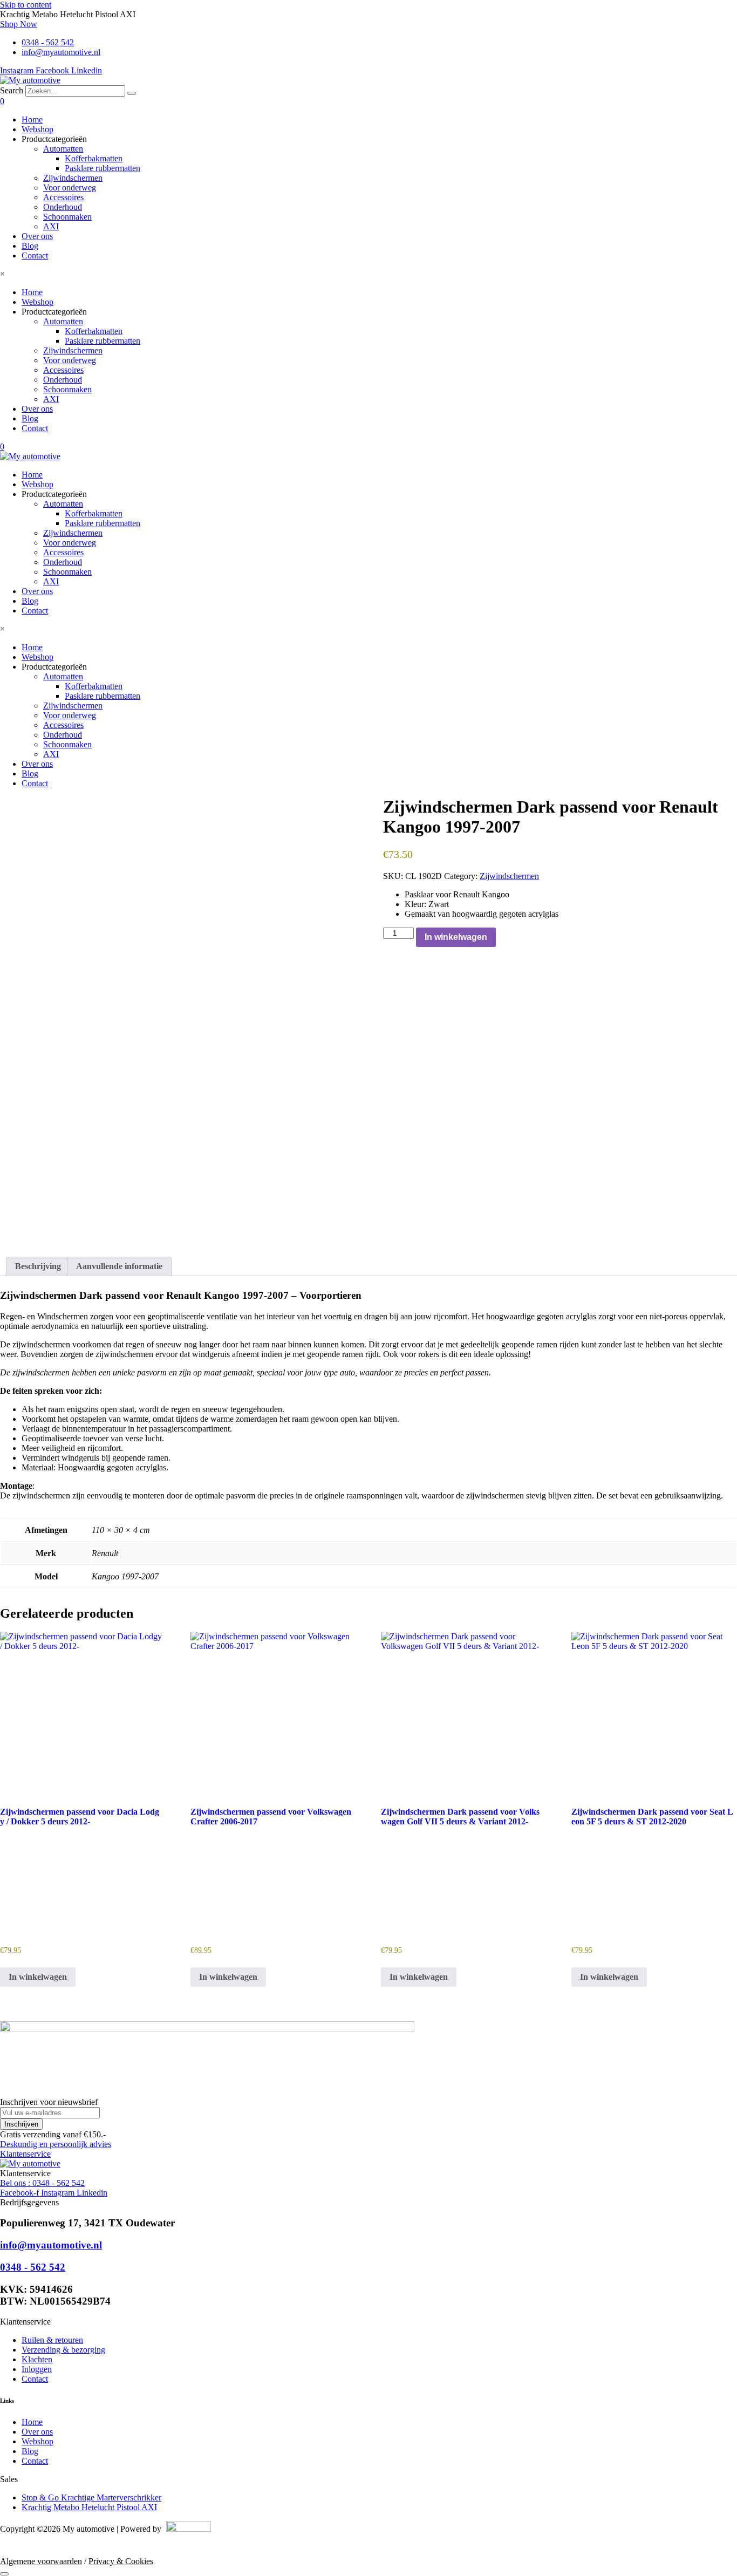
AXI (51, 226)
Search (12, 90)
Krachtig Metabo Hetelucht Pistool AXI (89, 2507)
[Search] (132, 93)
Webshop (37, 129)
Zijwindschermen (73, 178)
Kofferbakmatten (94, 158)
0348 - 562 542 (33, 2267)
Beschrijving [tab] (38, 1266)
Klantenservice (25, 2154)
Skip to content (26, 5)
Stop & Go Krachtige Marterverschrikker (91, 2497)
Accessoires (63, 197)
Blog (30, 246)
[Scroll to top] (4, 2574)
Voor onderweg (70, 188)
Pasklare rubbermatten (103, 168)
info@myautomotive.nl (51, 2245)
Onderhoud (63, 207)
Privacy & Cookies (121, 2561)
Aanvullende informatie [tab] (119, 1266)
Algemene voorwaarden (41, 2561)
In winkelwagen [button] (38, 1977)
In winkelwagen (456, 937)
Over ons (37, 236)
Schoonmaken (67, 217)
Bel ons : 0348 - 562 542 (42, 2183)
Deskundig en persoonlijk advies (56, 2144)
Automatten (63, 149)
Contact (35, 255)
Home (32, 120)
